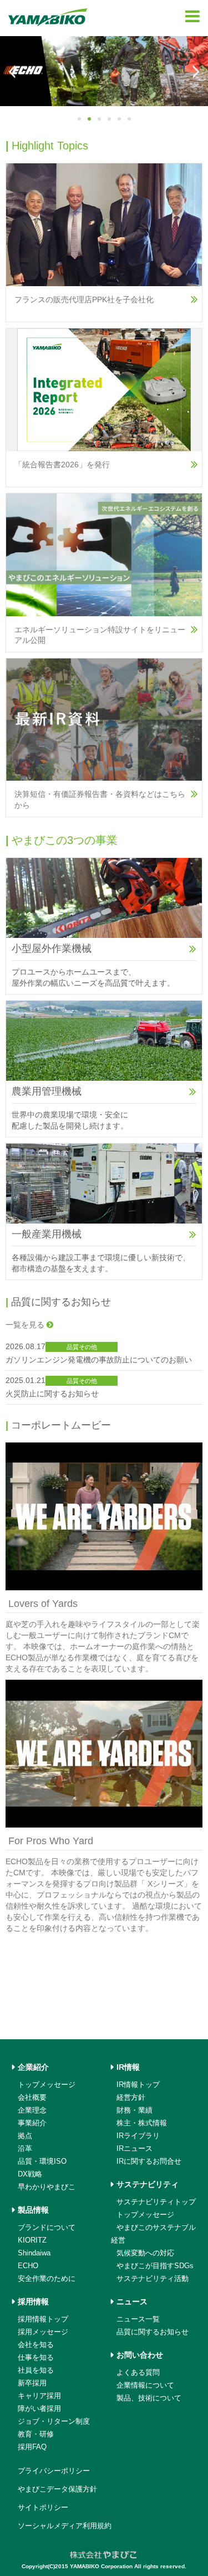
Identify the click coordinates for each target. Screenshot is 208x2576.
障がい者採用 (39, 2408)
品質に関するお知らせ (153, 2332)
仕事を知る (36, 2357)
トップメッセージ (47, 2085)
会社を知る (36, 2345)
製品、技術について (149, 2398)
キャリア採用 (39, 2396)
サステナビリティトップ (156, 2202)
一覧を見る (26, 1325)
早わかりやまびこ (47, 2187)
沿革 (25, 2148)
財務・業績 (135, 2110)
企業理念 (32, 2110)
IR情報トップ (138, 2085)
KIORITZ (32, 2240)
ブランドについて (47, 2227)
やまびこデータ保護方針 (57, 2489)
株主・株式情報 (142, 2123)
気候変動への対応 (145, 2253)
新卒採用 (32, 2383)
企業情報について (145, 2385)
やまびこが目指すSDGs (155, 2266)
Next (195, 72)
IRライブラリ (138, 2136)
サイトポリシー (43, 2507)
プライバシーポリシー (54, 2471)
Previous (13, 72)
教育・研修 (36, 2434)
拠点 (25, 2136)
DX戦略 (30, 2174)
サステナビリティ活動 (153, 2278)
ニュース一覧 (138, 2319)
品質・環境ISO (42, 2161)
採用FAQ (32, 2447)
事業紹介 (32, 2123)
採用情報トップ (43, 2319)
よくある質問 (138, 2372)
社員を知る (36, 2370)
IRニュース (135, 2148)
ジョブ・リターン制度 (54, 2421)
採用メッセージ (43, 2332)
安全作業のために (47, 2278)
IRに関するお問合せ (149, 2161)
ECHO (28, 2266)
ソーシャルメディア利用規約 (65, 2526)
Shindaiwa (34, 2253)
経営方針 (131, 2097)
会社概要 (32, 2097)
